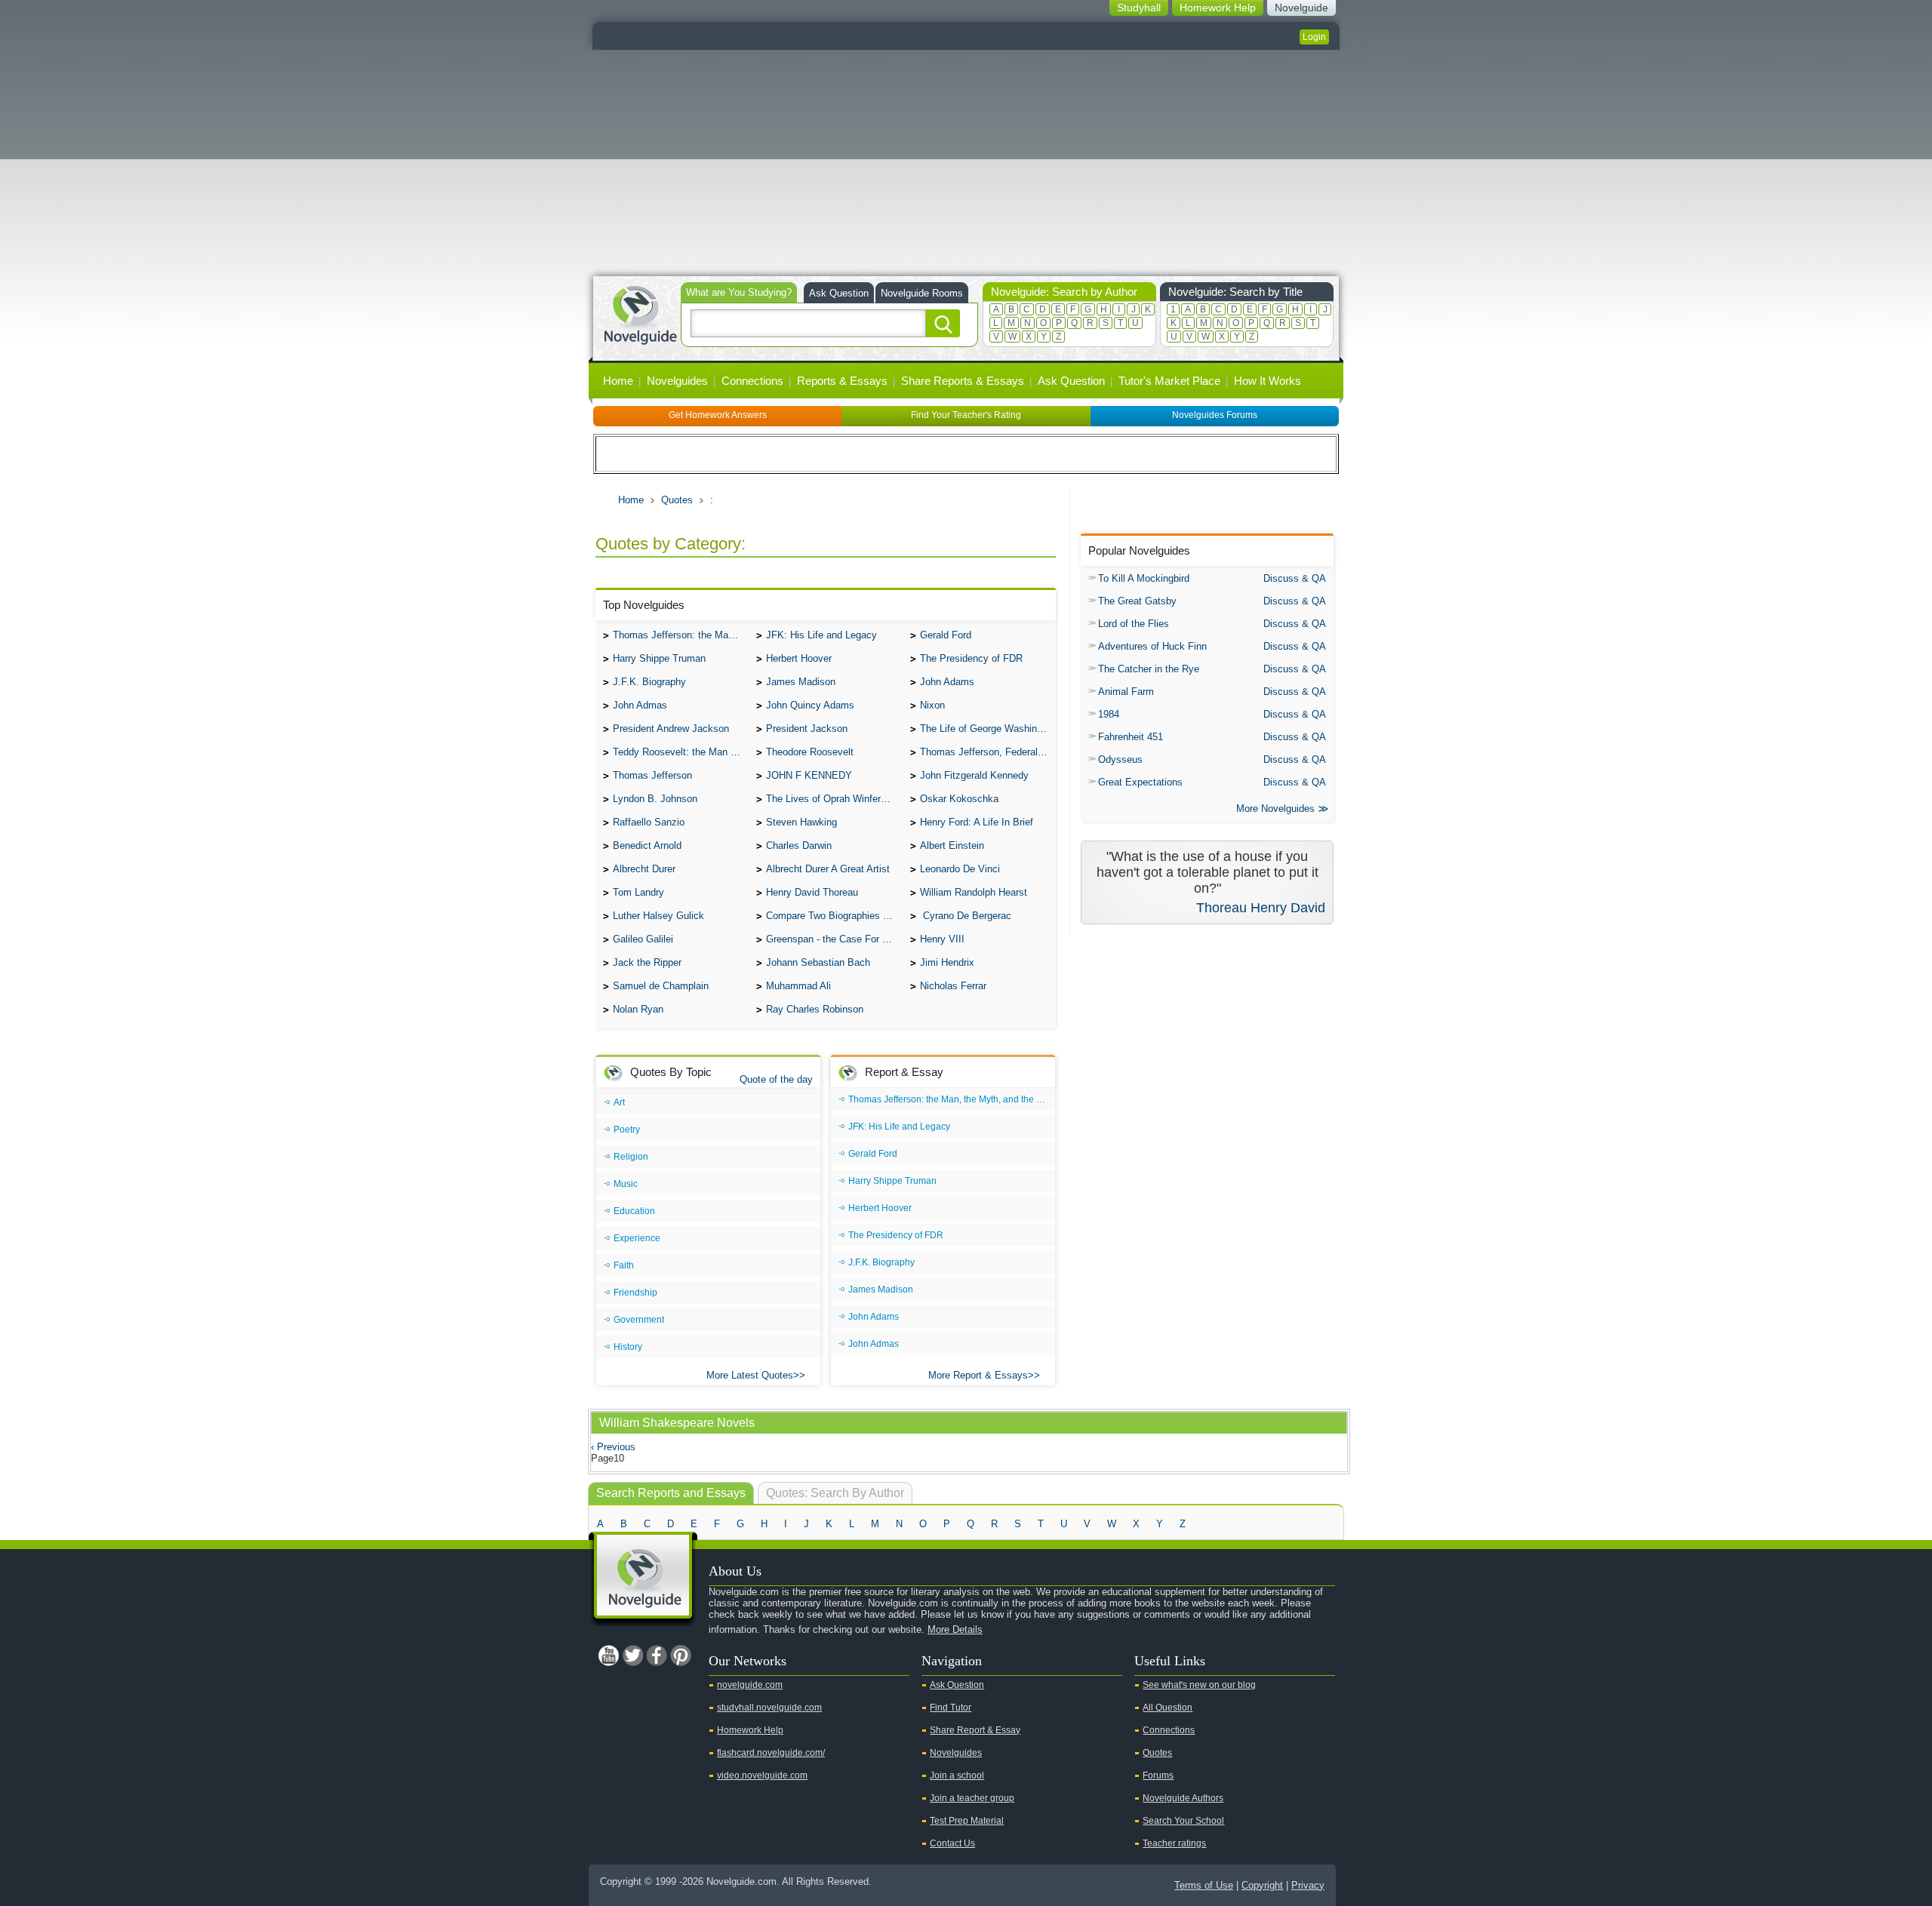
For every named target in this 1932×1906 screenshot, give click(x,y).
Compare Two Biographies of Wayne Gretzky (834, 916)
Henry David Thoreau (812, 892)
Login (1314, 37)
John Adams (947, 682)
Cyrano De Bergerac (966, 916)
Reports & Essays (842, 381)
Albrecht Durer (644, 869)
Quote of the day (776, 1079)
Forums (1158, 1775)
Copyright (1262, 1885)
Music (626, 1184)
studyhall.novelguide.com (769, 1708)
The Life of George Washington (988, 729)
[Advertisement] (966, 163)
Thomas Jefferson (652, 775)
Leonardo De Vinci (960, 869)
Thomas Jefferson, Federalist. (986, 752)
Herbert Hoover (799, 658)
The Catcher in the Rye (1149, 669)
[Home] (640, 314)
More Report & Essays (978, 1375)
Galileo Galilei (643, 939)
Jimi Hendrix (947, 962)
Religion (631, 1157)
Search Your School (1183, 1821)
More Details (955, 1629)
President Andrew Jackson (671, 729)
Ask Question (839, 293)
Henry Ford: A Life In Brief (977, 822)
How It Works (1267, 381)
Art (619, 1102)
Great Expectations (1140, 782)
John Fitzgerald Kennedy (974, 775)
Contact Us (952, 1843)
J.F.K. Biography (649, 682)
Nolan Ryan (638, 1009)
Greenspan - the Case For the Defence (834, 939)
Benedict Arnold (647, 845)
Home (618, 381)
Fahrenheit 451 (1131, 737)
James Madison (801, 682)
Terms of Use (1204, 1885)
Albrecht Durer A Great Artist (828, 869)
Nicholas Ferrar (953, 986)
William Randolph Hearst (974, 892)
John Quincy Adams (810, 705)
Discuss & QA (1295, 578)
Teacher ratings (1174, 1843)
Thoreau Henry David (1261, 908)
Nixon (932, 705)
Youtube (608, 1655)
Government (639, 1320)
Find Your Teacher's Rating (966, 415)
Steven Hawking (801, 822)
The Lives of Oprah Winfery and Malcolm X (834, 799)
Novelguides (677, 381)
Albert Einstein (952, 845)
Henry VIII (942, 939)
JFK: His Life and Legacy (821, 635)
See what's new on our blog (1199, 1685)
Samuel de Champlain (661, 986)
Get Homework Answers (718, 415)
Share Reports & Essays (963, 381)
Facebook (657, 1655)
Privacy (1308, 1885)
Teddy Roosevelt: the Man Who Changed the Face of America (681, 752)
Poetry (627, 1130)
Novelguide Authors (1183, 1798)
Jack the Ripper (647, 962)
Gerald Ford (946, 635)
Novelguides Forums (1215, 415)
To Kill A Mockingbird (1144, 578)
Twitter (632, 1655)
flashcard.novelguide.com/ (771, 1753)
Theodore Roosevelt (810, 752)
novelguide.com (750, 1685)
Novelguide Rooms (922, 293)
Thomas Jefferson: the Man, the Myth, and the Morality (681, 635)
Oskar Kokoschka (959, 799)
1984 (1109, 714)
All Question (1168, 1708)
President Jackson (807, 729)
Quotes (677, 500)
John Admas (640, 705)
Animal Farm (1126, 692)
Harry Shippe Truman (659, 658)
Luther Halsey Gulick (658, 916)
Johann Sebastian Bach (818, 962)
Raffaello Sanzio (649, 822)
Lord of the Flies (1134, 624)
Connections (752, 381)
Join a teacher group (972, 1798)
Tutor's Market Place (1169, 381)
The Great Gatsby (1137, 601)
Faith (624, 1265)
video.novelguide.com (762, 1775)
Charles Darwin (799, 845)
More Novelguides (1275, 809)
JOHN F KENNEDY (809, 775)
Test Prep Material (967, 1821)
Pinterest (681, 1655)
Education (634, 1211)
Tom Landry (638, 892)
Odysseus (1120, 759)
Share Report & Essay (975, 1730)
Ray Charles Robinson (815, 1009)
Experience (637, 1238)
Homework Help (750, 1730)
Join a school (957, 1775)
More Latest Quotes (750, 1375)
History (628, 1347)
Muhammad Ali (798, 986)
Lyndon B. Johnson (655, 799)
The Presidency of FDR (971, 658)
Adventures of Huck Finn (1152, 646)
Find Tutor (951, 1708)
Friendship (635, 1293)
